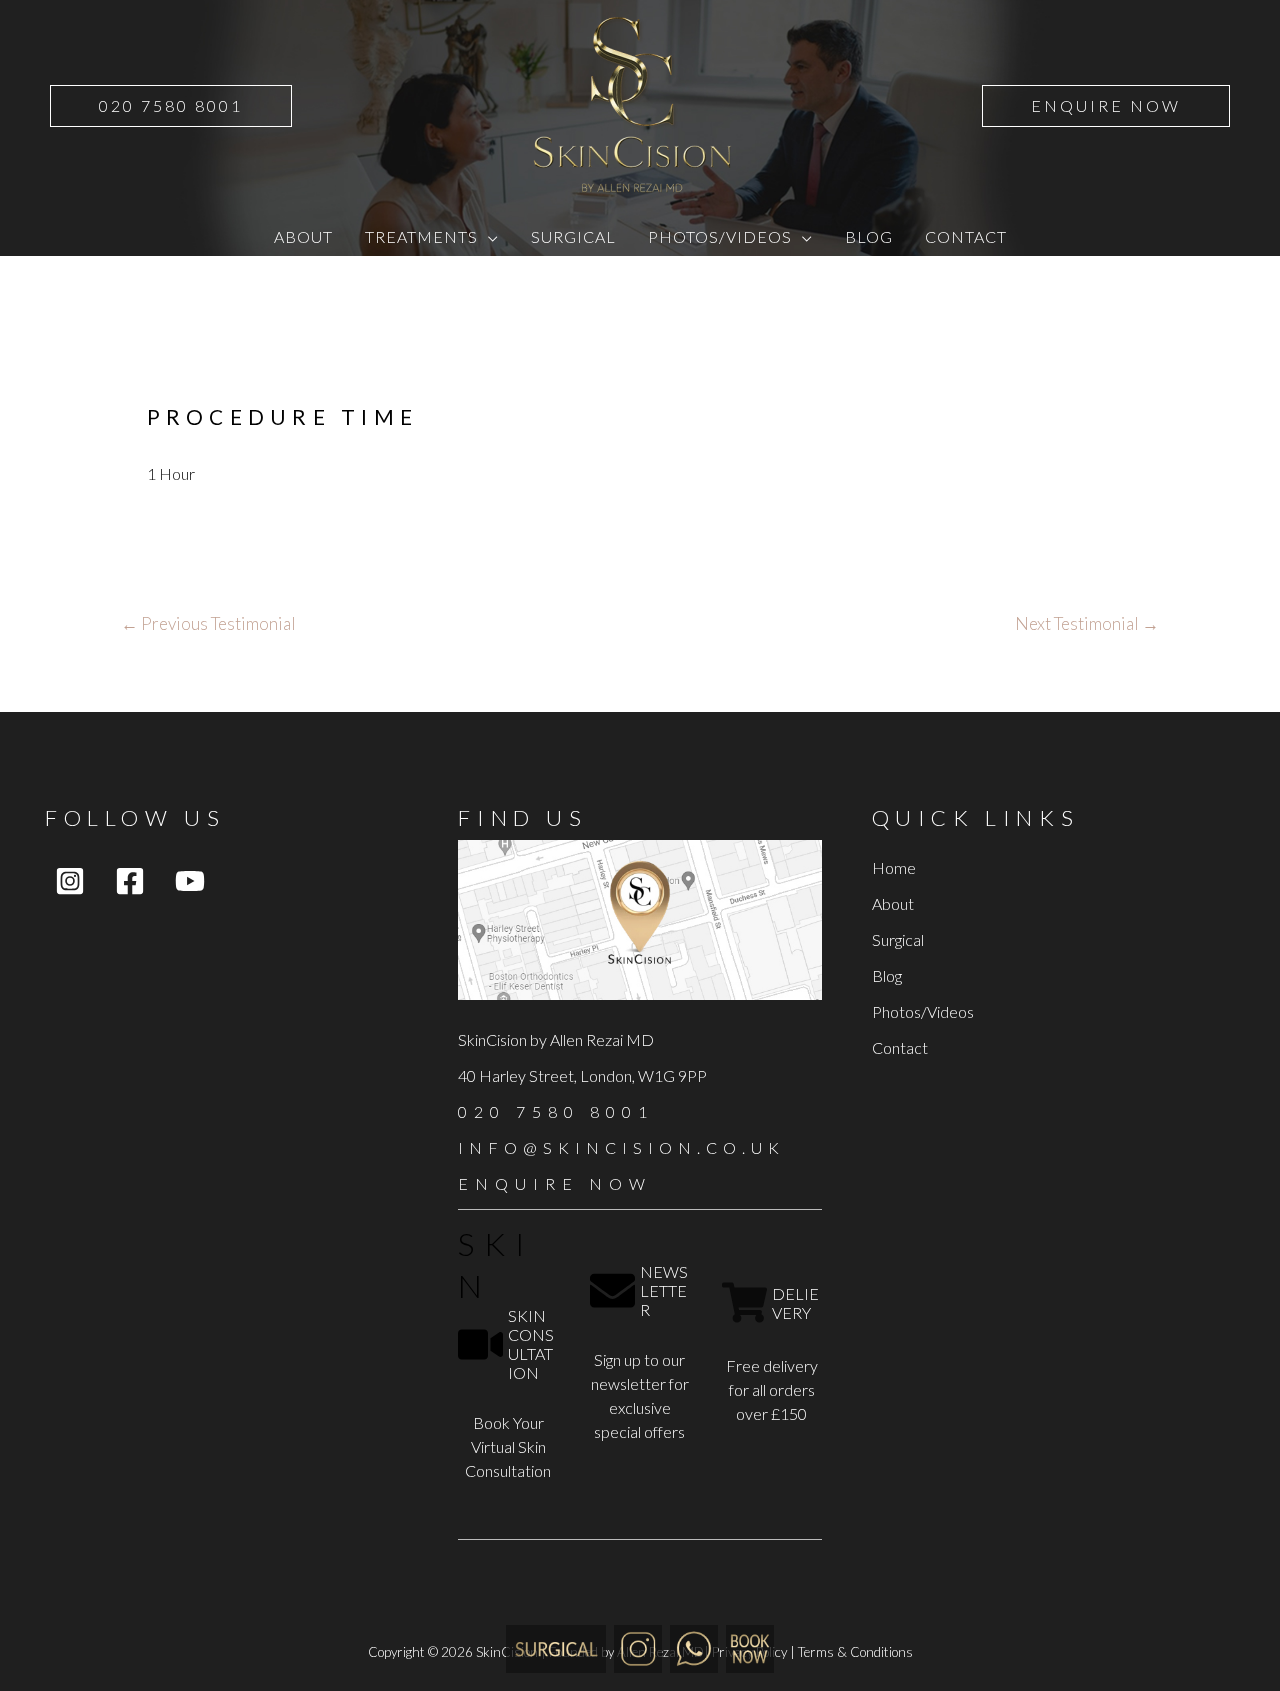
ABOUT (303, 236)
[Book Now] (750, 1647)
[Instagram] (70, 881)
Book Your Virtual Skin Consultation (508, 1446)
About (893, 903)
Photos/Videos (923, 1011)
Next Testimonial (1087, 623)
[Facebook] (130, 881)
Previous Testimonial (208, 623)
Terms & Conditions (855, 1652)
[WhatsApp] (694, 1647)
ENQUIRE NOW (555, 1183)
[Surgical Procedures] (556, 1647)
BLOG (869, 236)
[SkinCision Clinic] (638, 1647)
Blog (887, 975)
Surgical (898, 939)
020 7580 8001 (556, 1111)
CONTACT (966, 236)
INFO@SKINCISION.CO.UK (621, 1147)
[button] (171, 106)
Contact (900, 1047)
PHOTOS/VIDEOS (720, 236)
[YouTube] (190, 881)
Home (894, 867)
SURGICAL (573, 236)
